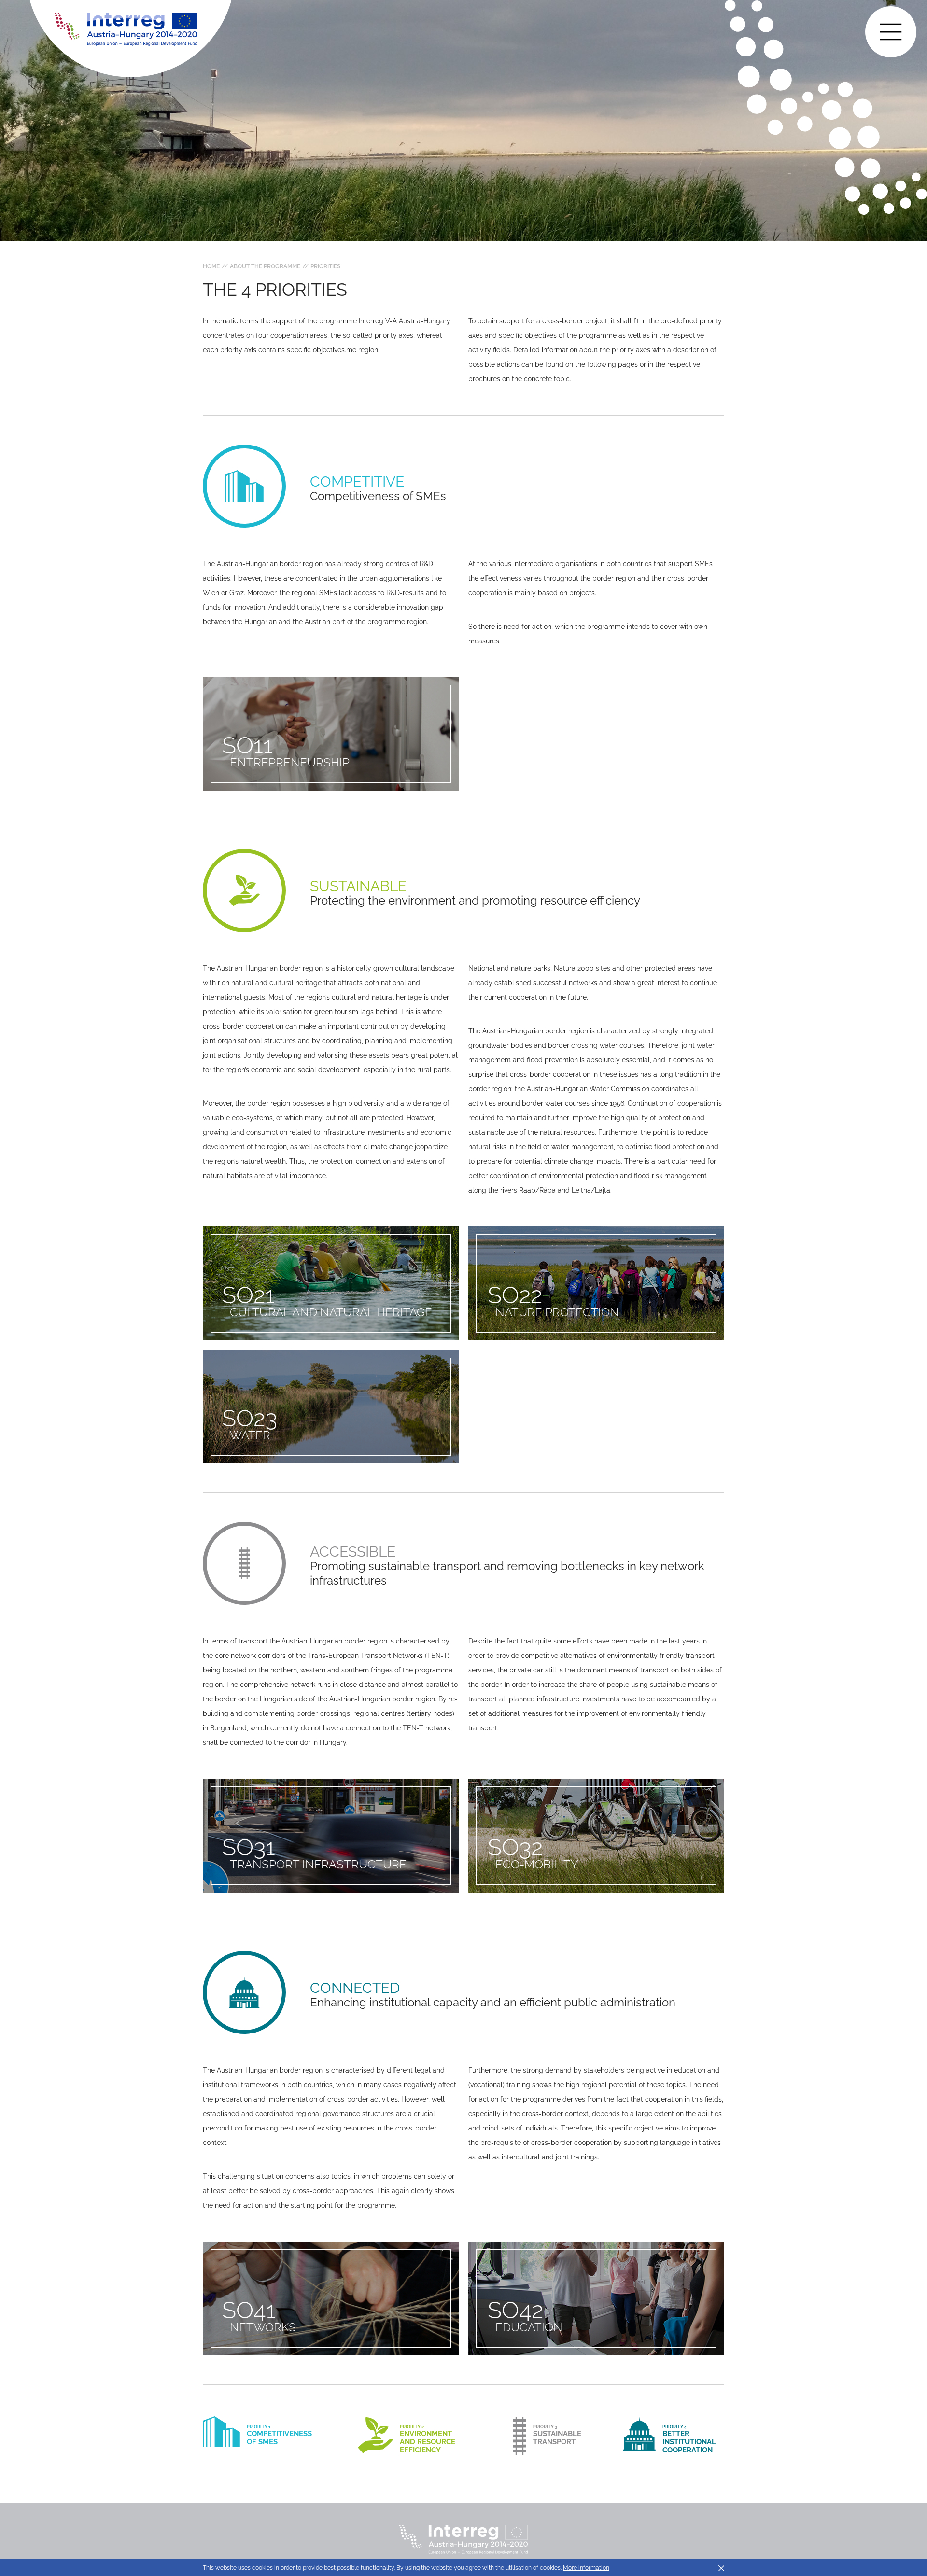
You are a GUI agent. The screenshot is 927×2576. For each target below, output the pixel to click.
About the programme (265, 266)
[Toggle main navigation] (891, 32)
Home (211, 266)
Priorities (325, 266)
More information (586, 2568)
